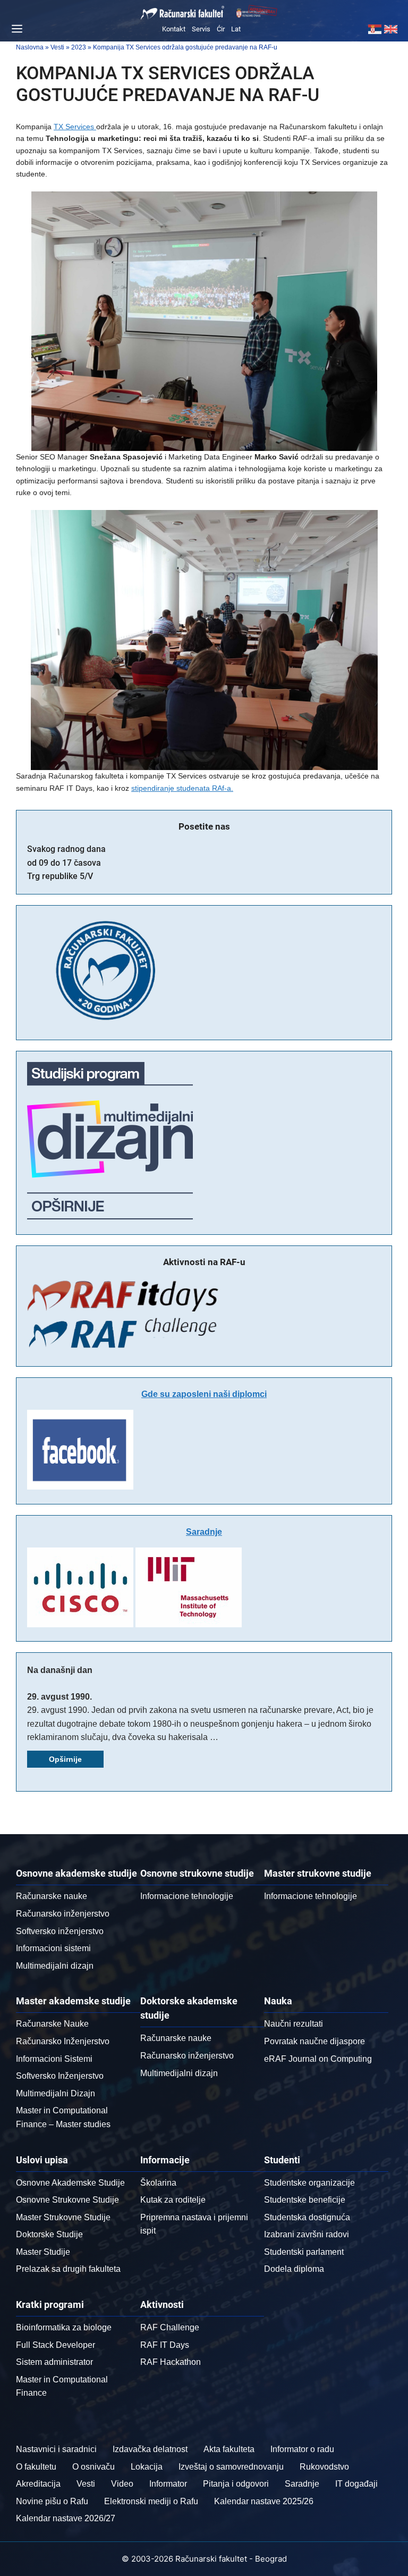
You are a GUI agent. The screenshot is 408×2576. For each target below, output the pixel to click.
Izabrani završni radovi (307, 2234)
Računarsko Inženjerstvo (63, 2041)
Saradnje (204, 1532)
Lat (236, 29)
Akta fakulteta (229, 2449)
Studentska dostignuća (307, 2217)
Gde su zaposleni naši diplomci (204, 1394)
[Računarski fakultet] (183, 13)
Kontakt (174, 29)
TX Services (75, 127)
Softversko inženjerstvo (60, 1931)
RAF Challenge (170, 2327)
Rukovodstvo (324, 2467)
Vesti (86, 2484)
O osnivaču (93, 2467)
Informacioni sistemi (53, 1948)
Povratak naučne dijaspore (314, 2041)
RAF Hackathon (171, 2362)
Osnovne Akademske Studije (70, 2183)
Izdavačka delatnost (150, 2449)
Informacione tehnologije (187, 1896)
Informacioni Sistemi (54, 2059)
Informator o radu (302, 2449)
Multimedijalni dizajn (55, 1966)
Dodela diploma (294, 2269)
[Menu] (15, 29)
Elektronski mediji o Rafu (151, 2501)
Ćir (221, 29)
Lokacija (147, 2467)
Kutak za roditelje (173, 2200)
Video (122, 2484)
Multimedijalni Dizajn (56, 2093)
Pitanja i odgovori (236, 2484)
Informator (168, 2484)
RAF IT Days (165, 2345)
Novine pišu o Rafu (52, 2501)
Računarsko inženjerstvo (63, 1914)
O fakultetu (36, 2467)
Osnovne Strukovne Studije (67, 2200)
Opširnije (65, 1759)
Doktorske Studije (49, 2234)
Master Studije (43, 2252)
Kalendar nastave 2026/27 (66, 2518)
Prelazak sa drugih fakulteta (68, 2269)
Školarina (158, 2183)
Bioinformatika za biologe (64, 2327)
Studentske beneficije (305, 2200)
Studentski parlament (304, 2252)
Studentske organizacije (309, 2183)
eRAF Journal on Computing (318, 2059)
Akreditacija (38, 2484)
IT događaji (356, 2484)
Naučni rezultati (294, 2024)
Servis (201, 29)
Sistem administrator (54, 2362)
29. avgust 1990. (59, 1697)
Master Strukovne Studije (63, 2217)
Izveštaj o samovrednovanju (231, 2467)
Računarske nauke (52, 1896)
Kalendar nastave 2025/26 (264, 2501)
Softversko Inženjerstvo (60, 2076)
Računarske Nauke (52, 2024)
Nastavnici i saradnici (56, 2449)
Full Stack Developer (56, 2345)
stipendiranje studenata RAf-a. (182, 788)
